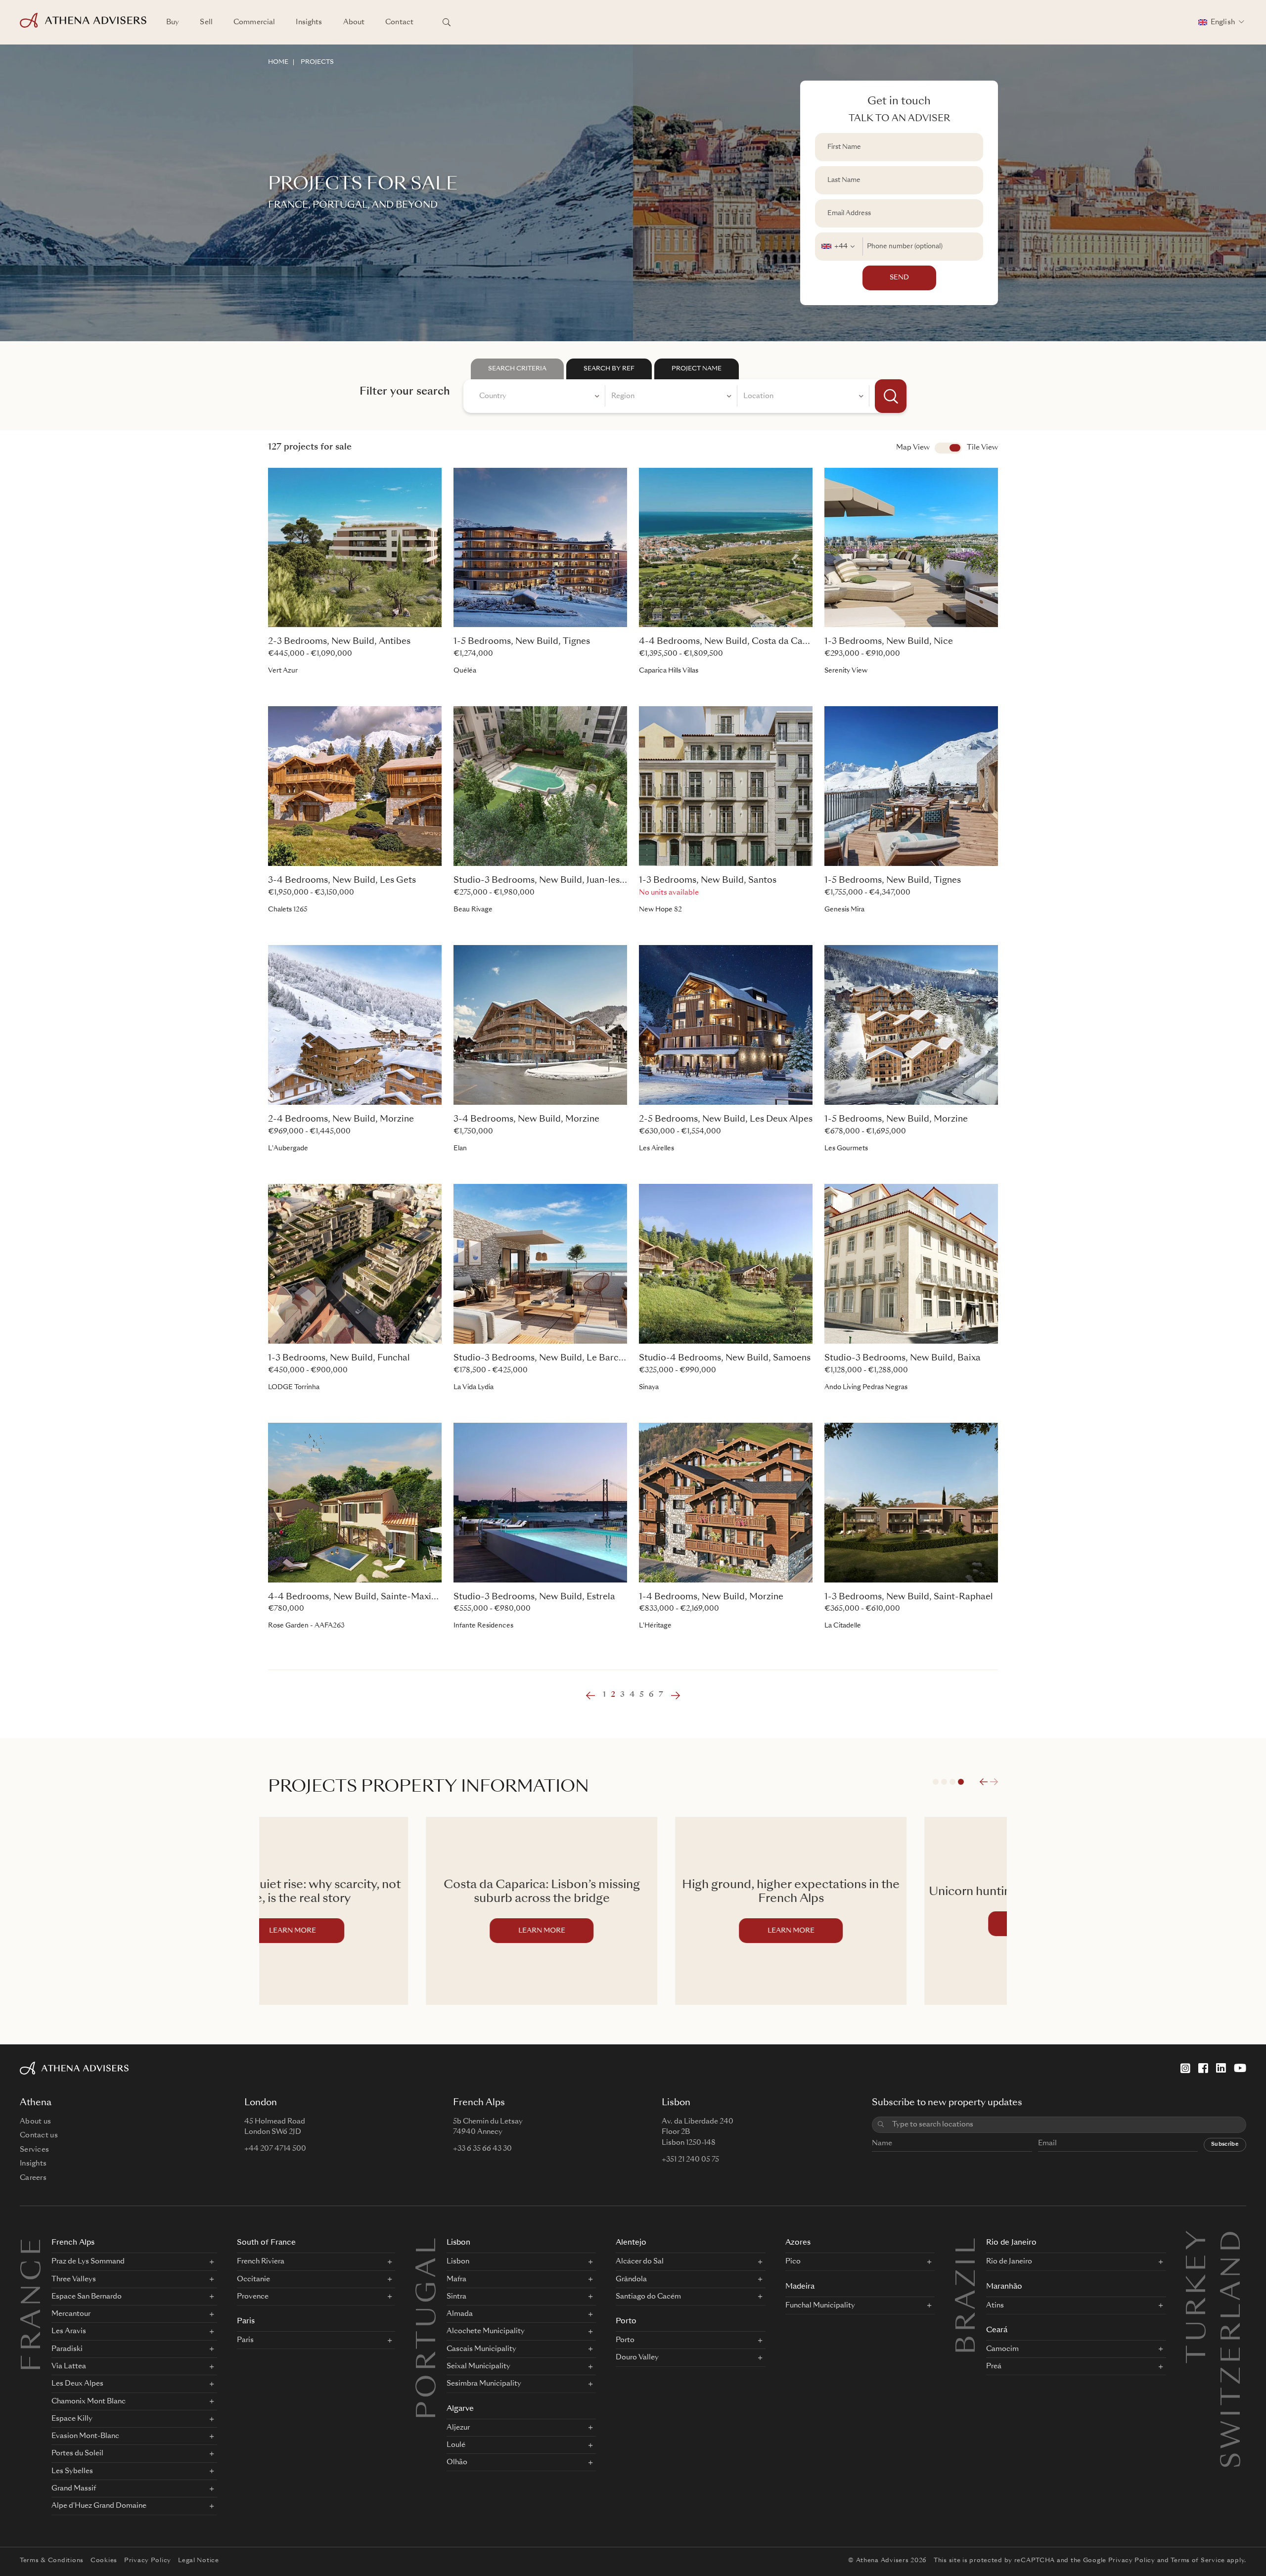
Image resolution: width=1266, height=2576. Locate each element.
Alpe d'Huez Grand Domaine (99, 2506)
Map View (913, 448)
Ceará (997, 2330)
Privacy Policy (148, 2561)
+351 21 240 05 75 (690, 2160)
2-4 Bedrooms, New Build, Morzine (341, 1119)
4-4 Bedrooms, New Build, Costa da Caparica (734, 642)
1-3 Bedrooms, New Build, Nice (889, 642)
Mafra (456, 2279)
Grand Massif (74, 2488)
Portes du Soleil (77, 2453)
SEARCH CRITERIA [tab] (517, 369)
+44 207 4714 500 (275, 2149)
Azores (798, 2243)
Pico (793, 2261)
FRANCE (34, 2303)
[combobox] (839, 247)
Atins (995, 2305)
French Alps (73, 2243)
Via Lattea (69, 2366)
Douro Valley (637, 2357)
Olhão (457, 2462)
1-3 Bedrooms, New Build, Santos (708, 881)
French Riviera (261, 2261)
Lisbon (458, 2243)
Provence (253, 2297)
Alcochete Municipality (486, 2331)
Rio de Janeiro (1011, 2243)
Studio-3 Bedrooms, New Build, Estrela (534, 1597)
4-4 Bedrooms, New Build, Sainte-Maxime (356, 1597)
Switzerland (1233, 2240)
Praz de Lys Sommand (88, 2261)
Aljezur (458, 2428)
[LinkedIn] (1221, 2068)
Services (34, 2150)
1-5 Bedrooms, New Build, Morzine (896, 1119)
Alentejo (631, 2243)
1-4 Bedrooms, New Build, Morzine (711, 1597)
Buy (173, 22)
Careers (33, 2178)
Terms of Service (1198, 2561)
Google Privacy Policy (1119, 2561)
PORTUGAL (429, 2327)
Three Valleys (74, 2279)
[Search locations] (447, 22)
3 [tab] (952, 1782)
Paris (246, 2322)
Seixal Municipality (478, 2366)
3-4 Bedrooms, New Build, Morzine (526, 1119)
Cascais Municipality (481, 2349)
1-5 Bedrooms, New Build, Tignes (522, 642)
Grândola (631, 2279)
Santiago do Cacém (648, 2297)
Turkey (1199, 2240)
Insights (309, 22)
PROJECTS (317, 62)
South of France (266, 2243)
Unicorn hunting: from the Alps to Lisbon (882, 1892)
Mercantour (71, 2314)
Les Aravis (69, 2331)
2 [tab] (944, 1782)
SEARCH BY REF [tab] (609, 369)
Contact (399, 22)
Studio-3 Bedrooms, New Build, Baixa (903, 1358)
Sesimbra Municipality (484, 2384)
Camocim (1002, 2349)
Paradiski (67, 2349)
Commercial (254, 22)
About (354, 22)
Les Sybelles (72, 2471)
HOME (278, 62)
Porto (626, 2322)
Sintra (456, 2297)
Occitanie (253, 2279)
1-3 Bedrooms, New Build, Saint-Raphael (909, 1597)
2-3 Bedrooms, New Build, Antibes (339, 642)
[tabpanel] (685, 396)
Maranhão (1004, 2287)
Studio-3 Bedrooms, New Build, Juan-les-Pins (547, 881)
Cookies (104, 2561)
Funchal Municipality (820, 2305)
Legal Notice (199, 2561)
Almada (460, 2314)
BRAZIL (968, 2295)
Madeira (800, 2287)
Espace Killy (72, 2419)
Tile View (982, 448)
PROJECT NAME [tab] (697, 369)
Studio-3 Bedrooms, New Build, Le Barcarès (545, 1358)
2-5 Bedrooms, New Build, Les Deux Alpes (726, 1119)
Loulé (456, 2445)
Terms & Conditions (52, 2561)
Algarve (460, 2409)
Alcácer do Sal (640, 2261)
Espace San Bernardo (87, 2297)
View (948, 448)
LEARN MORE (384, 1931)
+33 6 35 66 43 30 (482, 2149)
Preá (994, 2366)
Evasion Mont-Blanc (85, 2436)
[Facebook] (1203, 2068)
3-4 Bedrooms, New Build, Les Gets (342, 881)
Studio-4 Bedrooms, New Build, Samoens (725, 1358)
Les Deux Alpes (77, 2384)
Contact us (39, 2135)
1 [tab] (936, 1782)
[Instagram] (1185, 2068)
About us (35, 2122)
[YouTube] (1240, 2068)
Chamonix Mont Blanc (89, 2401)
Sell (206, 22)
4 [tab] (961, 1782)
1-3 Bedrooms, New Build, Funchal (339, 1358)
